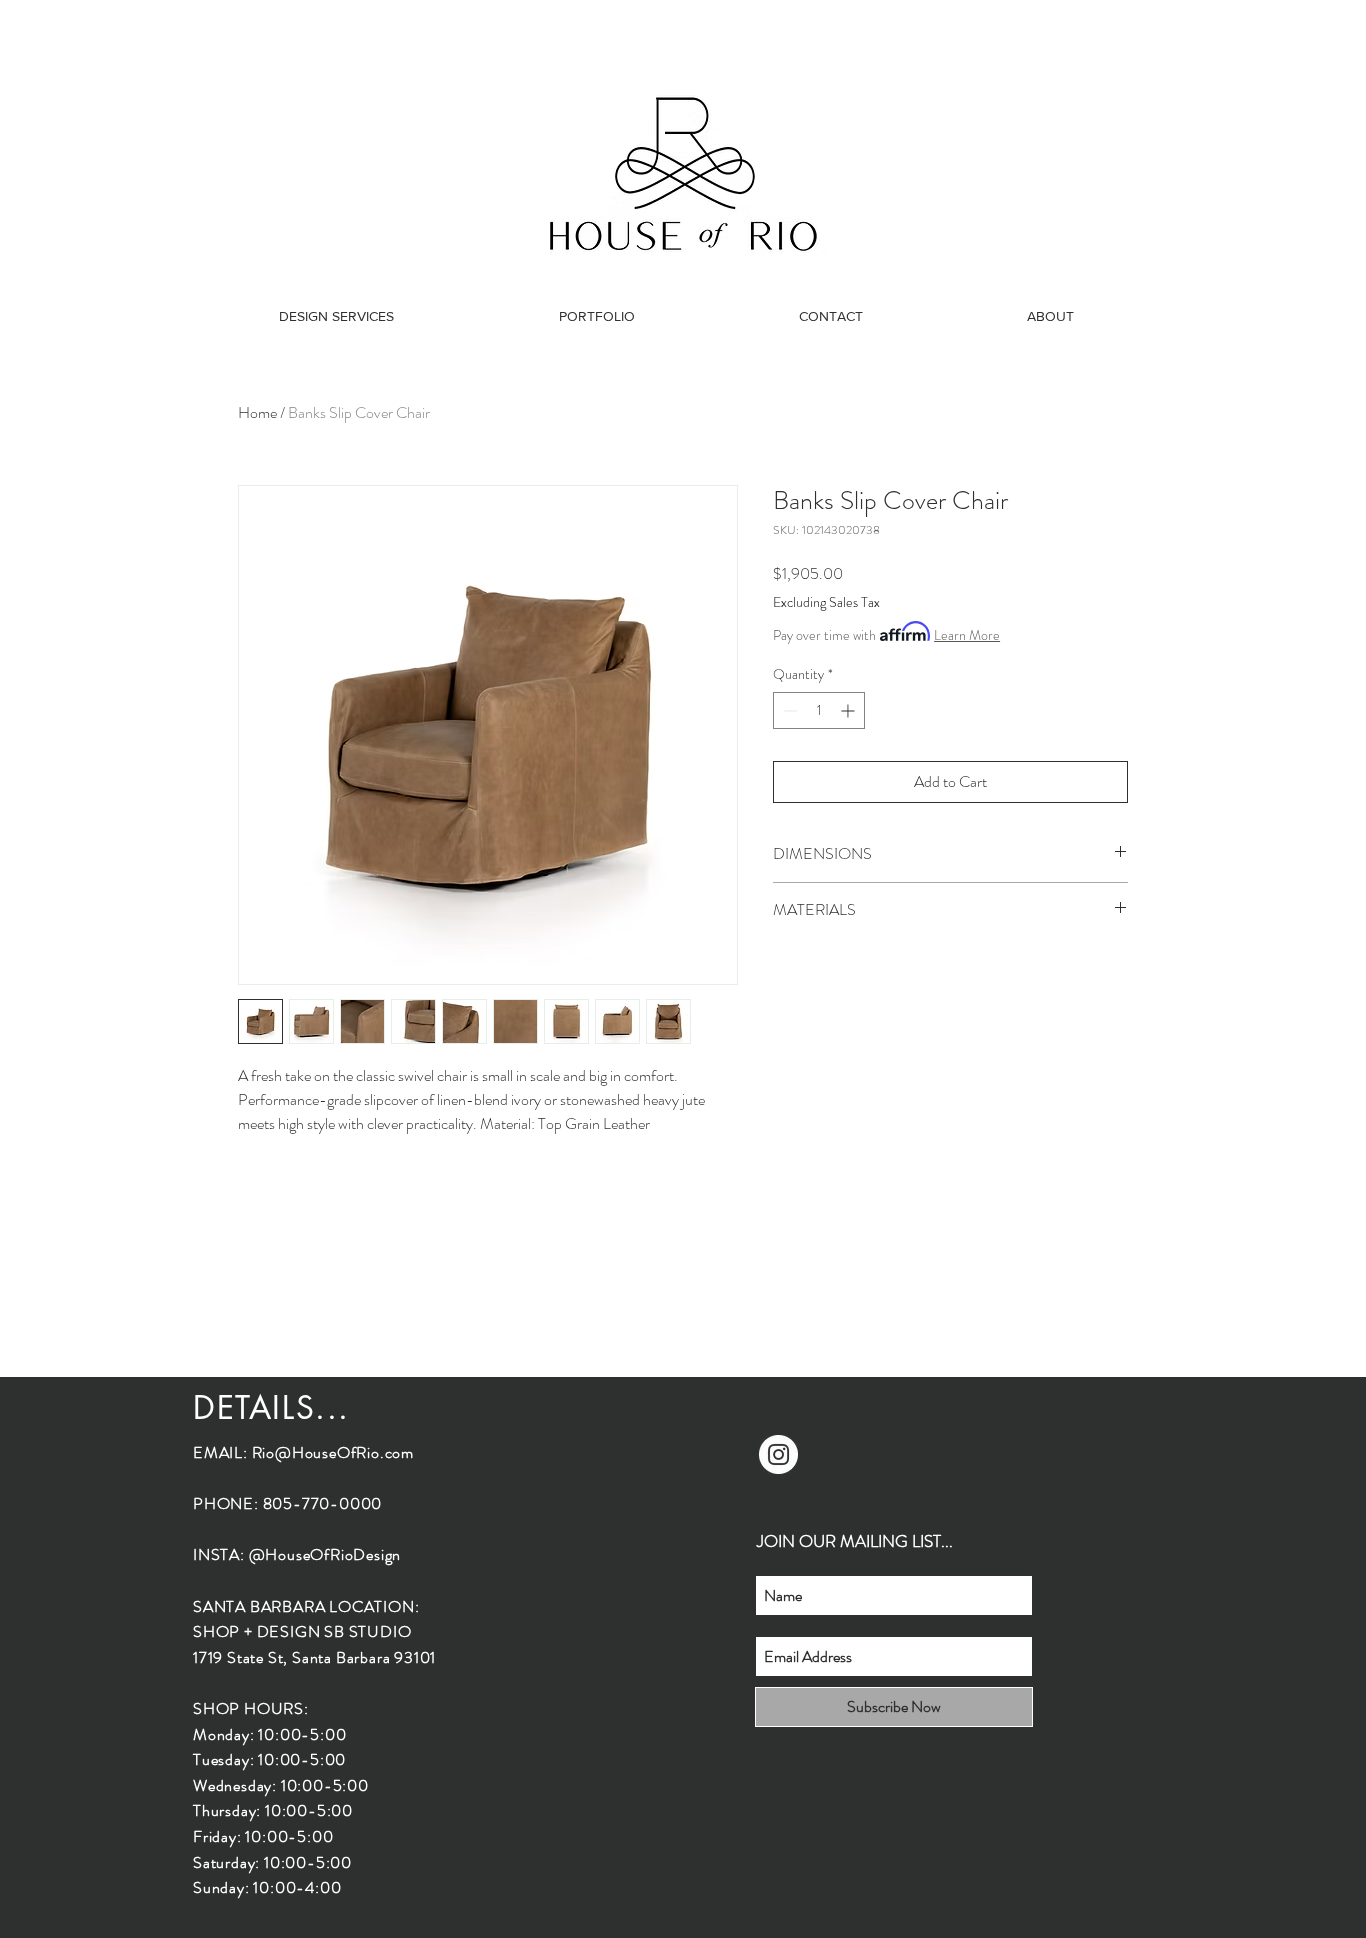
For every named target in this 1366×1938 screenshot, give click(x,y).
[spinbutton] (819, 710)
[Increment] (849, 710)
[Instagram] (778, 1454)
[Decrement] (788, 710)
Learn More (967, 635)
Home (257, 412)
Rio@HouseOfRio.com (333, 1452)
